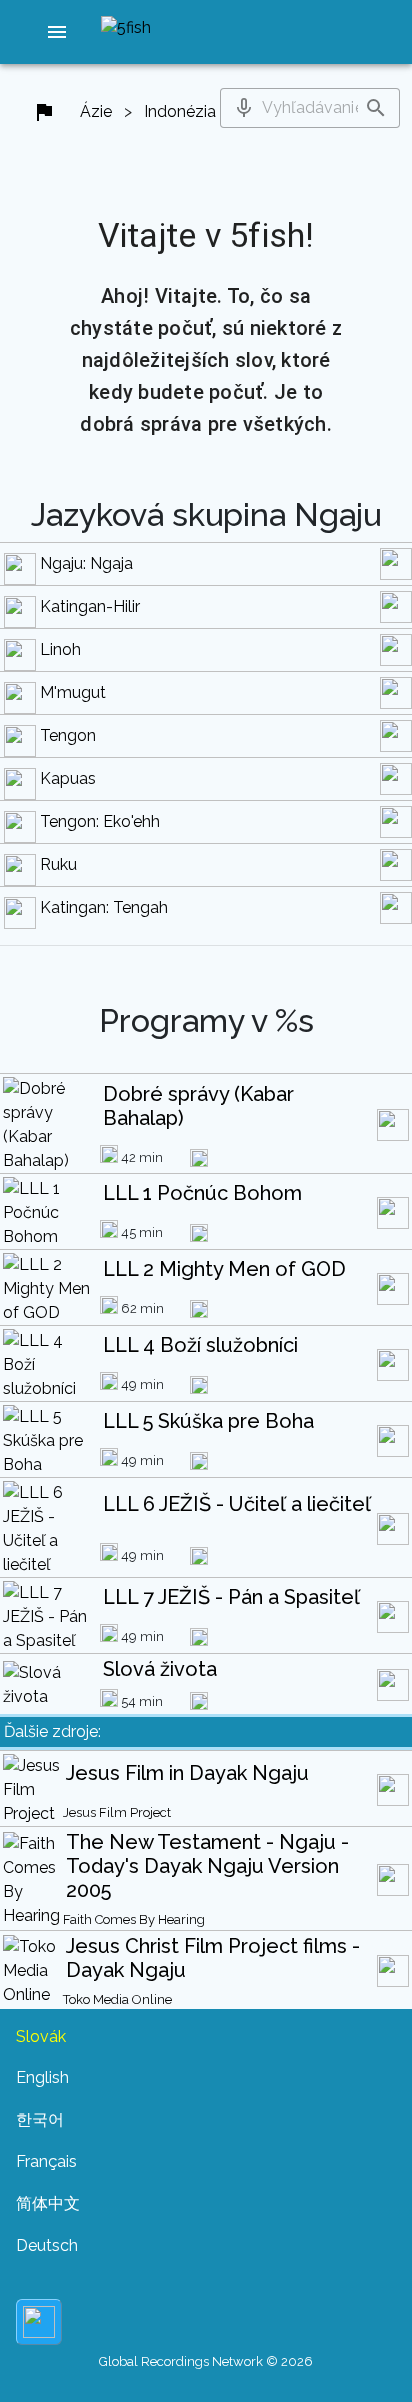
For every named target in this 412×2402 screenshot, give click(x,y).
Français (46, 2161)
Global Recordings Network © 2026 (206, 2361)
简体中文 (48, 2203)
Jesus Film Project (117, 1812)
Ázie (96, 111)
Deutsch (47, 2245)
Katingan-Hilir (90, 606)
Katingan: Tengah (104, 907)
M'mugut (73, 692)
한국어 (40, 2119)
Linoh (60, 649)
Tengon (68, 735)
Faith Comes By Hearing (134, 1919)
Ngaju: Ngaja (86, 563)
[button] (57, 32)
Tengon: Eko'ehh (100, 821)
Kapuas (68, 778)
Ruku (58, 864)
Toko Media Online (117, 1999)
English (42, 2077)
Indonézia (180, 111)
